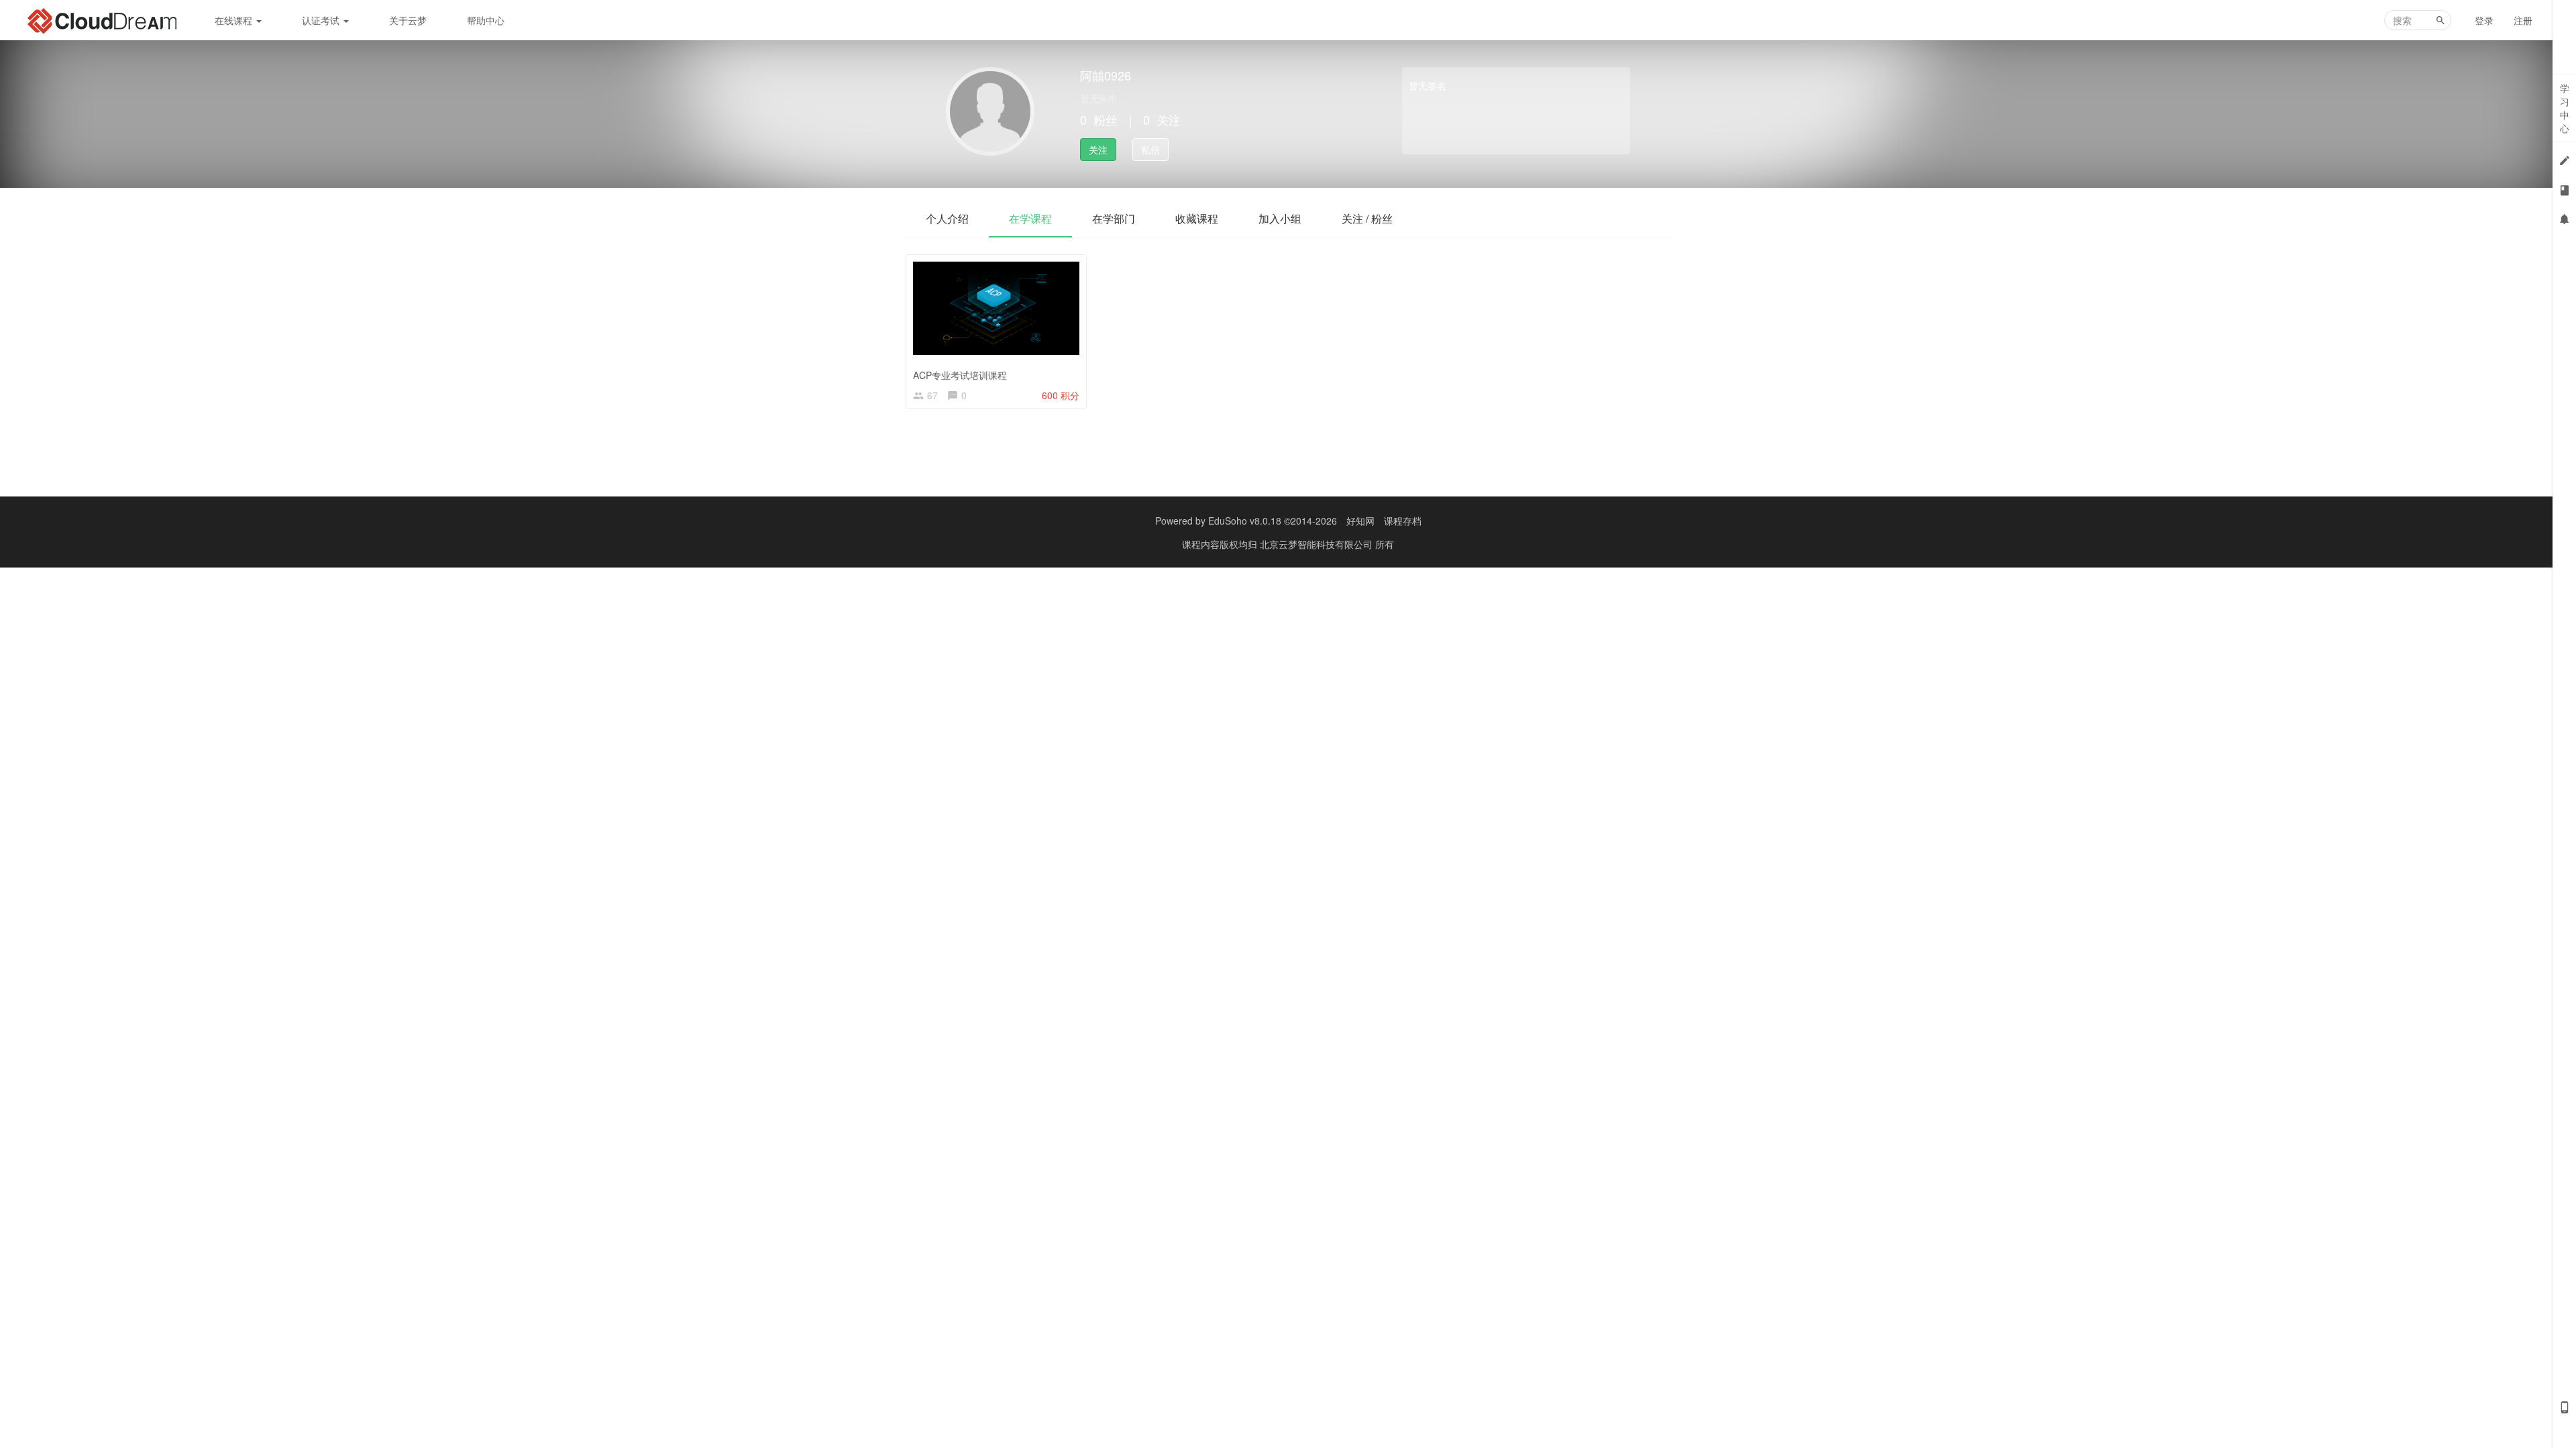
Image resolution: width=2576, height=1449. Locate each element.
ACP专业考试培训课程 (960, 375)
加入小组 (1280, 218)
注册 (2523, 20)
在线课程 (235, 20)
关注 (1098, 150)
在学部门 (1114, 218)
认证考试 (322, 20)
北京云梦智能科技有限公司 (1318, 544)
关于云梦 (408, 20)
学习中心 (2565, 108)
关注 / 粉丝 (1367, 218)
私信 (1150, 150)
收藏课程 (1197, 218)
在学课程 (1030, 218)
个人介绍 (947, 218)
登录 (2484, 20)
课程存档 (1403, 521)
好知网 (1360, 521)
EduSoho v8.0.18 (1245, 521)
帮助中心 (486, 20)
